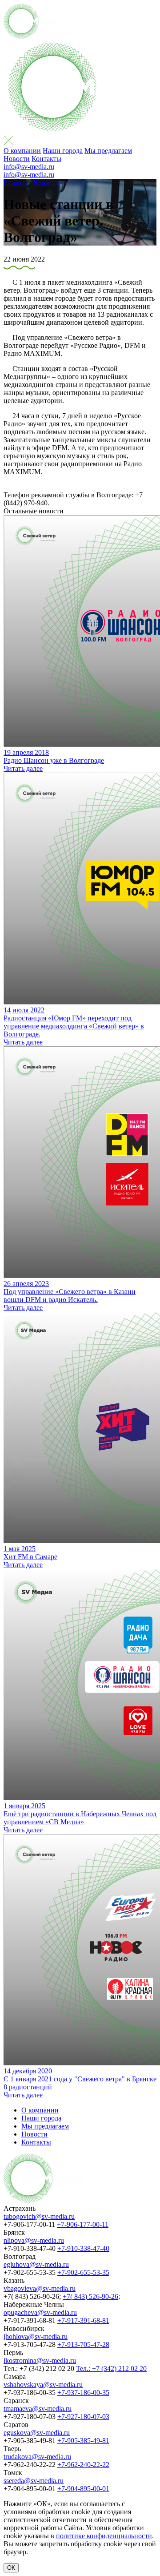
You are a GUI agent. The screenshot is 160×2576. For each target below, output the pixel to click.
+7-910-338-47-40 (83, 2248)
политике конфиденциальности (104, 2536)
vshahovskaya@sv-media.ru (43, 2385)
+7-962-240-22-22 (83, 2465)
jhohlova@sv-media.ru (36, 2336)
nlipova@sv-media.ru (34, 2240)
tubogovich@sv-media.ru (39, 2216)
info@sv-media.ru (29, 167)
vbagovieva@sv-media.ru (40, 2288)
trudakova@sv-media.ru (37, 2457)
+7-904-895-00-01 (83, 2489)
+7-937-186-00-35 (83, 2393)
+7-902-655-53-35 (83, 2272)
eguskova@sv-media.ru (37, 2433)
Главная (16, 183)
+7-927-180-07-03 (83, 2417)
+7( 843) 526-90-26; (91, 2296)
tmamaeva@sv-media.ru (38, 2409)
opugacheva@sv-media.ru (40, 2312)
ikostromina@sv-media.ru (40, 2360)
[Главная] (32, 36)
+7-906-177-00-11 (83, 2224)
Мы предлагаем (108, 151)
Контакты (46, 159)
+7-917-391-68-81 (83, 2320)
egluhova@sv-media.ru (36, 2264)
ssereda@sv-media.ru (34, 2481)
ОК (11, 2568)
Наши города (63, 151)
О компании (22, 151)
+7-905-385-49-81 (83, 2441)
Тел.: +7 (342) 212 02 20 (111, 2368)
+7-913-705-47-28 (83, 2344)
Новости (17, 159)
